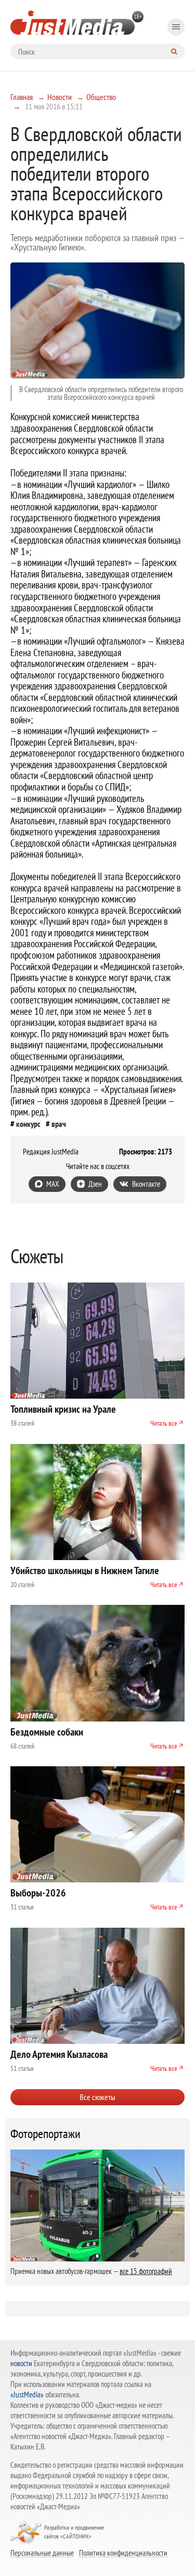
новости (21, 2363)
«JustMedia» (27, 2395)
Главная (22, 97)
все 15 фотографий (146, 2271)
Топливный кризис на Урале (63, 1409)
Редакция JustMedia (51, 1152)
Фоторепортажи (45, 2134)
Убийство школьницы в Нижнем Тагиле (85, 1570)
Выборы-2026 (38, 1893)
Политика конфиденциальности (123, 2553)
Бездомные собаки (47, 1732)
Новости (60, 97)
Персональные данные (42, 2553)
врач (59, 1124)
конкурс (28, 1124)
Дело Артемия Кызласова (59, 2054)
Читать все (164, 1423)
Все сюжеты (97, 2097)
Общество (101, 97)
